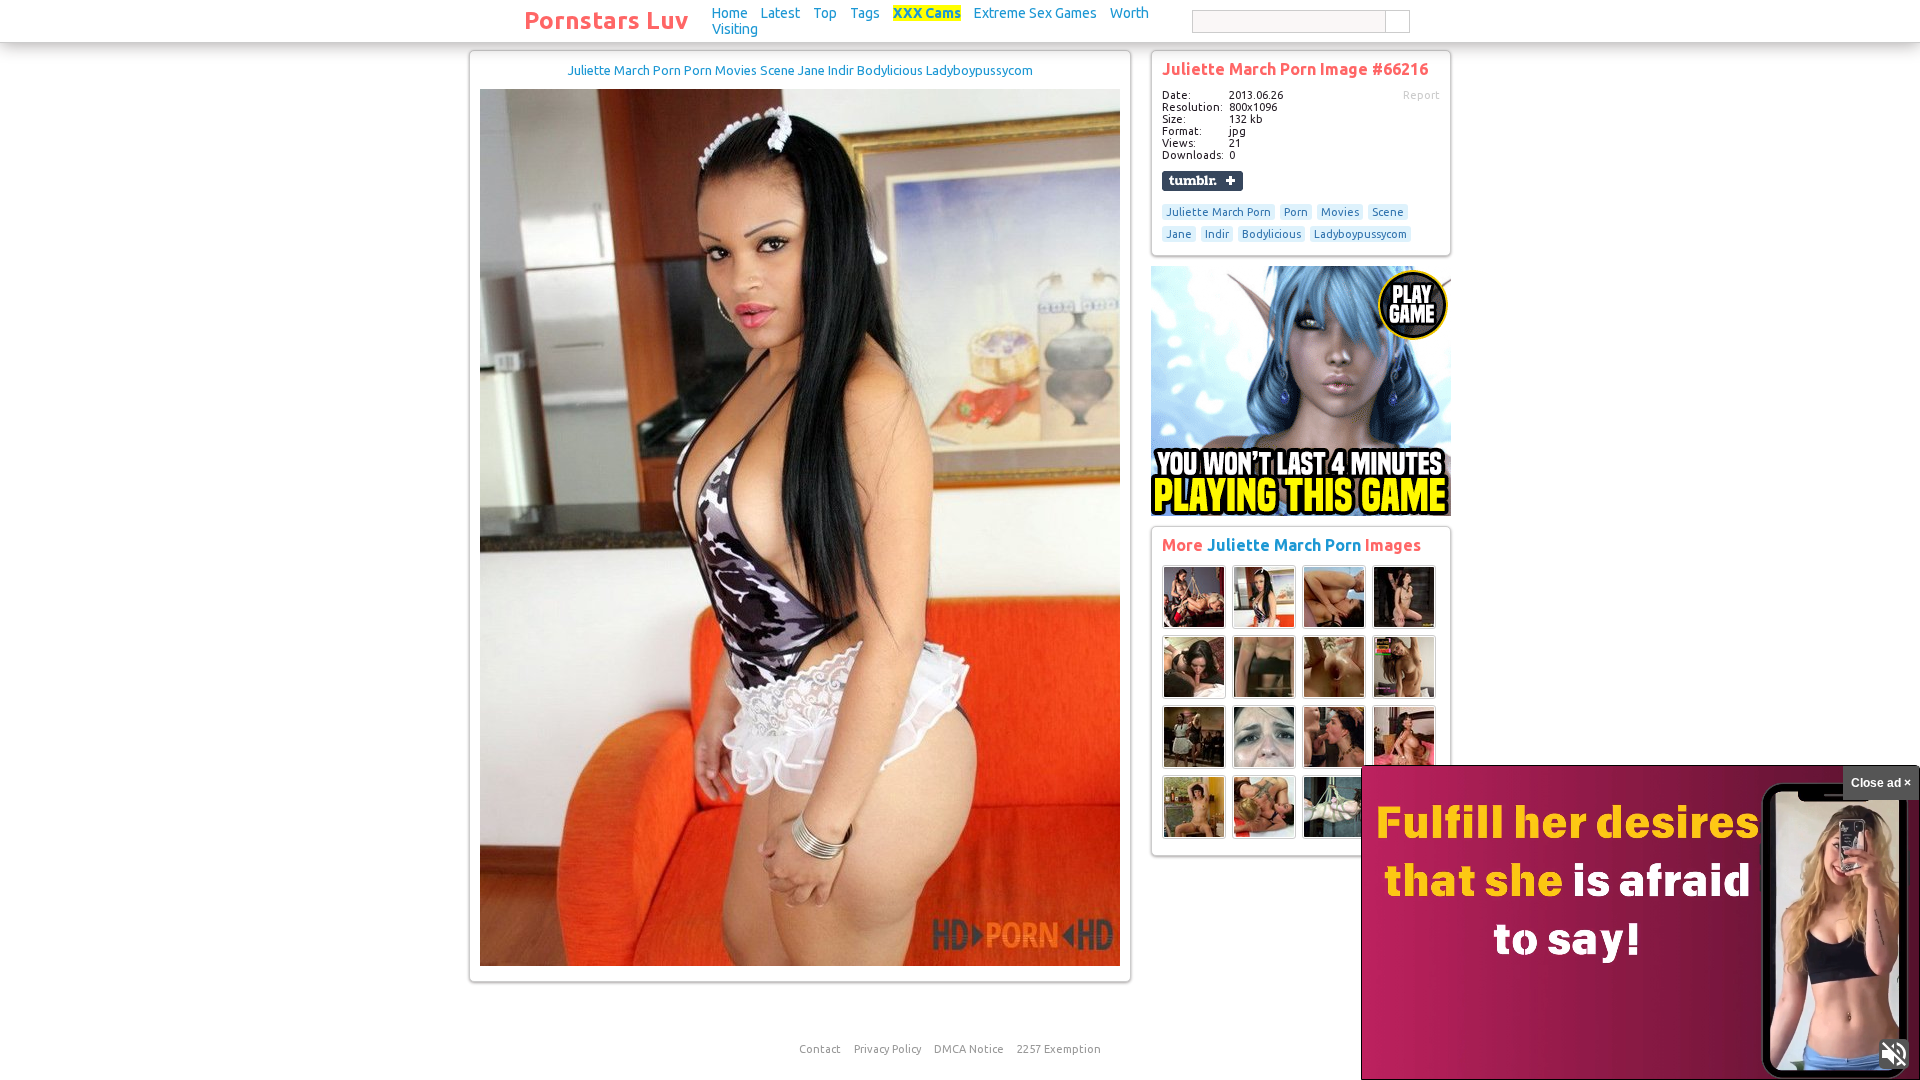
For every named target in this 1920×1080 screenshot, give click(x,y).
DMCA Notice (969, 1049)
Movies (1340, 212)
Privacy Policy (887, 1049)
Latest (780, 13)
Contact (820, 1049)
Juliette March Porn (1218, 212)
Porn (1296, 212)
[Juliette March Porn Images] (1194, 625)
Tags (865, 13)
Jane (1179, 234)
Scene (1388, 212)
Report (1421, 95)
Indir (1217, 234)
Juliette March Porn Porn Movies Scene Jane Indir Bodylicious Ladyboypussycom (800, 70)
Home (730, 13)
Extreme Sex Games (1035, 13)
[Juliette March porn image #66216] (800, 962)
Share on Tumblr (1202, 181)
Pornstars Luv (606, 20)
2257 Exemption (1059, 1049)
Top (825, 13)
